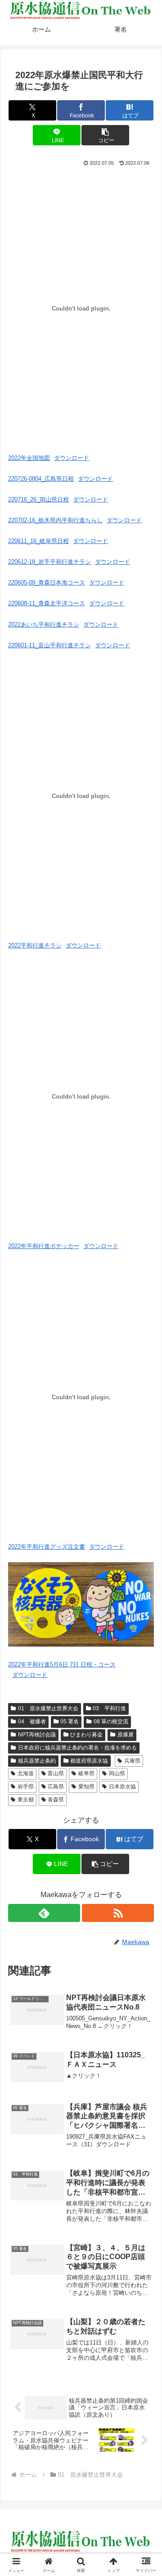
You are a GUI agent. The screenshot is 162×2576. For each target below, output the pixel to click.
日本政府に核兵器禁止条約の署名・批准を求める (77, 1748)
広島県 (56, 1787)
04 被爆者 (32, 1722)
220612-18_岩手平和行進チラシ (49, 562)
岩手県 (26, 1787)
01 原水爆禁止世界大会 (48, 1708)
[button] (105, 135)
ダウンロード (72, 458)
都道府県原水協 (89, 1761)
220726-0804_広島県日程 (41, 479)
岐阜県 (86, 1773)
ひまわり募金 (86, 1735)
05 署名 (70, 1722)
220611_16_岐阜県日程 (38, 541)
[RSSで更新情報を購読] (118, 1913)
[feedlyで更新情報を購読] (44, 1913)
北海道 (26, 1773)
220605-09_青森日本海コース (47, 583)
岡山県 (117, 1773)
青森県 (56, 1800)
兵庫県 (132, 1761)
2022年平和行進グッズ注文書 (47, 1547)
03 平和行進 (109, 1708)
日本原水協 (122, 1787)
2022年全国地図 (29, 458)
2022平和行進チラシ (35, 945)
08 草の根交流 (111, 1722)
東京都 (26, 1800)
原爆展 (126, 1735)
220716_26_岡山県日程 (38, 499)
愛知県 (86, 1787)
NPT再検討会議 (37, 1735)
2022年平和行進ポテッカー (44, 1246)
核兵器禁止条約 (37, 1761)
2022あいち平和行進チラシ (44, 624)
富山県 (56, 1773)
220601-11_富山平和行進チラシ (49, 645)
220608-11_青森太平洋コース (47, 603)
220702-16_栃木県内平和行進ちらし (55, 520)
